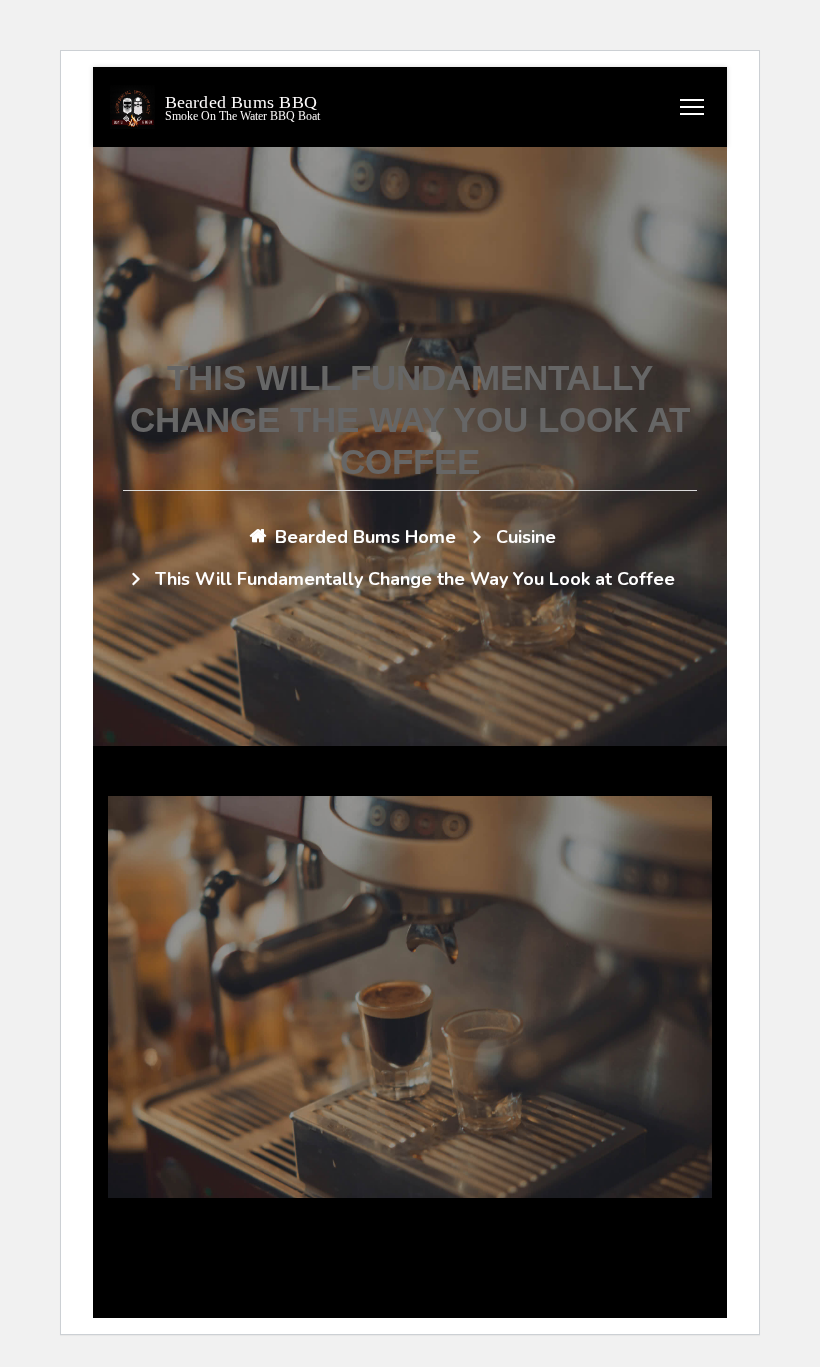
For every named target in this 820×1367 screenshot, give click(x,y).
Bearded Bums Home (365, 537)
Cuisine (526, 537)
